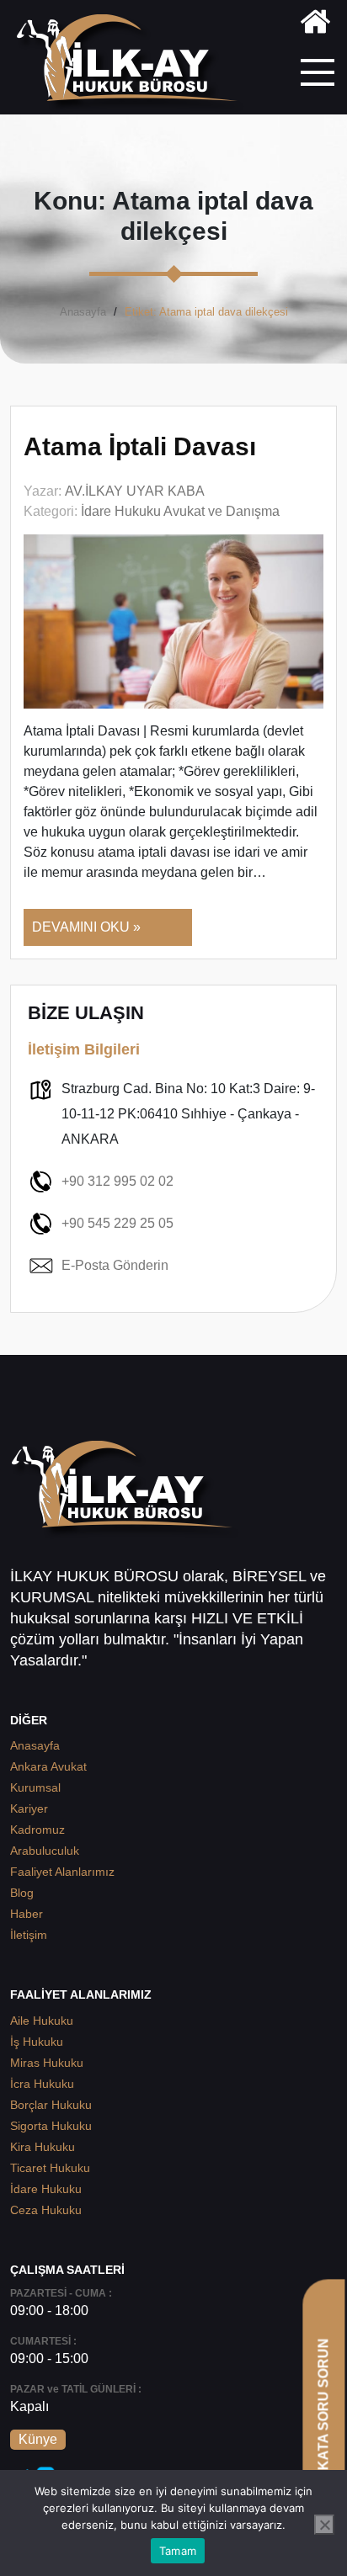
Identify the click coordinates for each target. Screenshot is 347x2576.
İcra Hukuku (42, 2084)
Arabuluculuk (45, 1851)
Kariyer (29, 1809)
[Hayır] (324, 2525)
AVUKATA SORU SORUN (323, 2418)
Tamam (178, 2551)
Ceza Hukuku (46, 2210)
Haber (27, 1914)
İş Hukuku (37, 2042)
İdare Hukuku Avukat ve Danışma (180, 511)
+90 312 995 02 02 (117, 1181)
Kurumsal (35, 1787)
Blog (22, 1893)
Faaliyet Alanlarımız (62, 1872)
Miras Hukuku (47, 2063)
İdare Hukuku (46, 2189)
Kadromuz (37, 1830)
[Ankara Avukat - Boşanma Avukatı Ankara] (133, 64)
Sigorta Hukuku (51, 2126)
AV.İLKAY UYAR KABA (135, 491)
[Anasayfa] (315, 25)
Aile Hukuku (42, 2021)
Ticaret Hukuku (50, 2168)
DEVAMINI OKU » (86, 927)
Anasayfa (83, 312)
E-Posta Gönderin (115, 1265)
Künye (38, 2439)
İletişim (29, 1935)
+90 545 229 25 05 (117, 1223)
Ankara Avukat (48, 1766)
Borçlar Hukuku (51, 2105)
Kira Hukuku (43, 2147)
